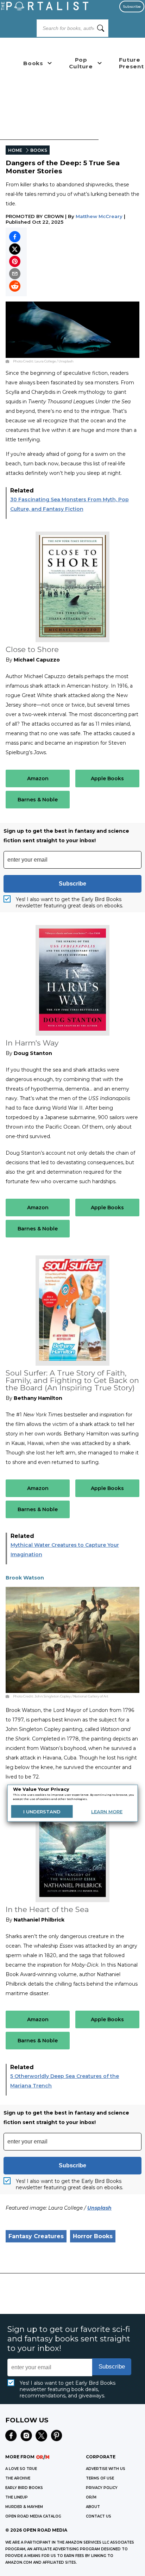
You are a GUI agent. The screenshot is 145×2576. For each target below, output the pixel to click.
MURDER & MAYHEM (24, 2507)
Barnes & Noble (38, 800)
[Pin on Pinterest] (15, 261)
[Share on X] (15, 249)
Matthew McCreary (99, 216)
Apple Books (107, 778)
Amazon (38, 778)
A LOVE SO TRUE (21, 2469)
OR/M (91, 2497)
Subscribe (132, 7)
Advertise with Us (106, 2469)
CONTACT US (99, 2516)
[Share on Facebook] (15, 237)
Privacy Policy (102, 2488)
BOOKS (39, 150)
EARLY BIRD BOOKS (24, 2488)
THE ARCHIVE (18, 2478)
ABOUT (93, 2507)
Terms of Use (100, 2478)
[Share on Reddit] (15, 286)
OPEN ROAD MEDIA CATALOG (33, 2516)
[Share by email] (15, 274)
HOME (15, 150)
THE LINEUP (17, 2497)
